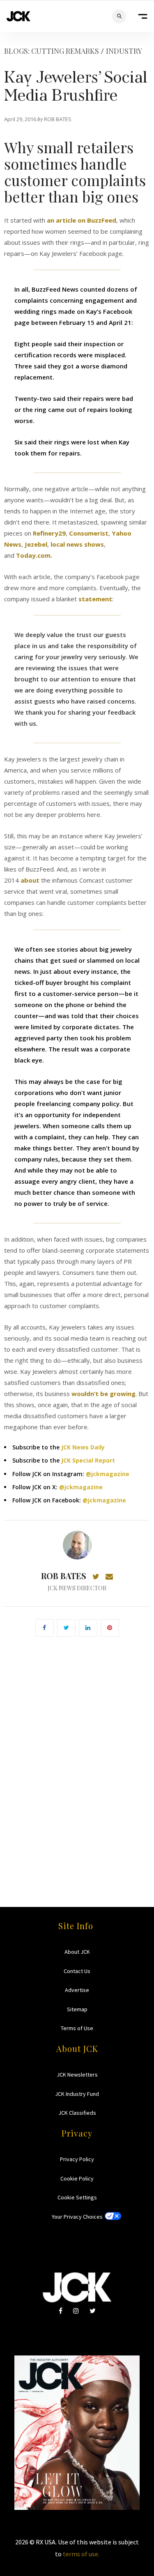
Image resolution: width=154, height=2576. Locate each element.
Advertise (77, 1990)
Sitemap (77, 2009)
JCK (18, 16)
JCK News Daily (83, 1447)
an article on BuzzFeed (82, 220)
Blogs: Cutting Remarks (52, 51)
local (58, 544)
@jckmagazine (108, 1474)
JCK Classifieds (77, 2113)
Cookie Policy (77, 2178)
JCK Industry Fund (77, 2094)
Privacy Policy (77, 2159)
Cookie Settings (77, 2197)
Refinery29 (49, 533)
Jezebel (36, 544)
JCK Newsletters (77, 2075)
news (75, 544)
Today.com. (34, 555)
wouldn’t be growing (103, 1394)
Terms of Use (77, 2028)
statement (95, 599)
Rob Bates (64, 1576)
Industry (124, 51)
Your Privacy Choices (77, 2217)
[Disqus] (77, 1760)
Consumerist (89, 533)
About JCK (77, 1952)
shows (94, 544)
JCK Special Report (88, 1460)
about (30, 880)
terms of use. (81, 2554)
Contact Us (77, 1971)
